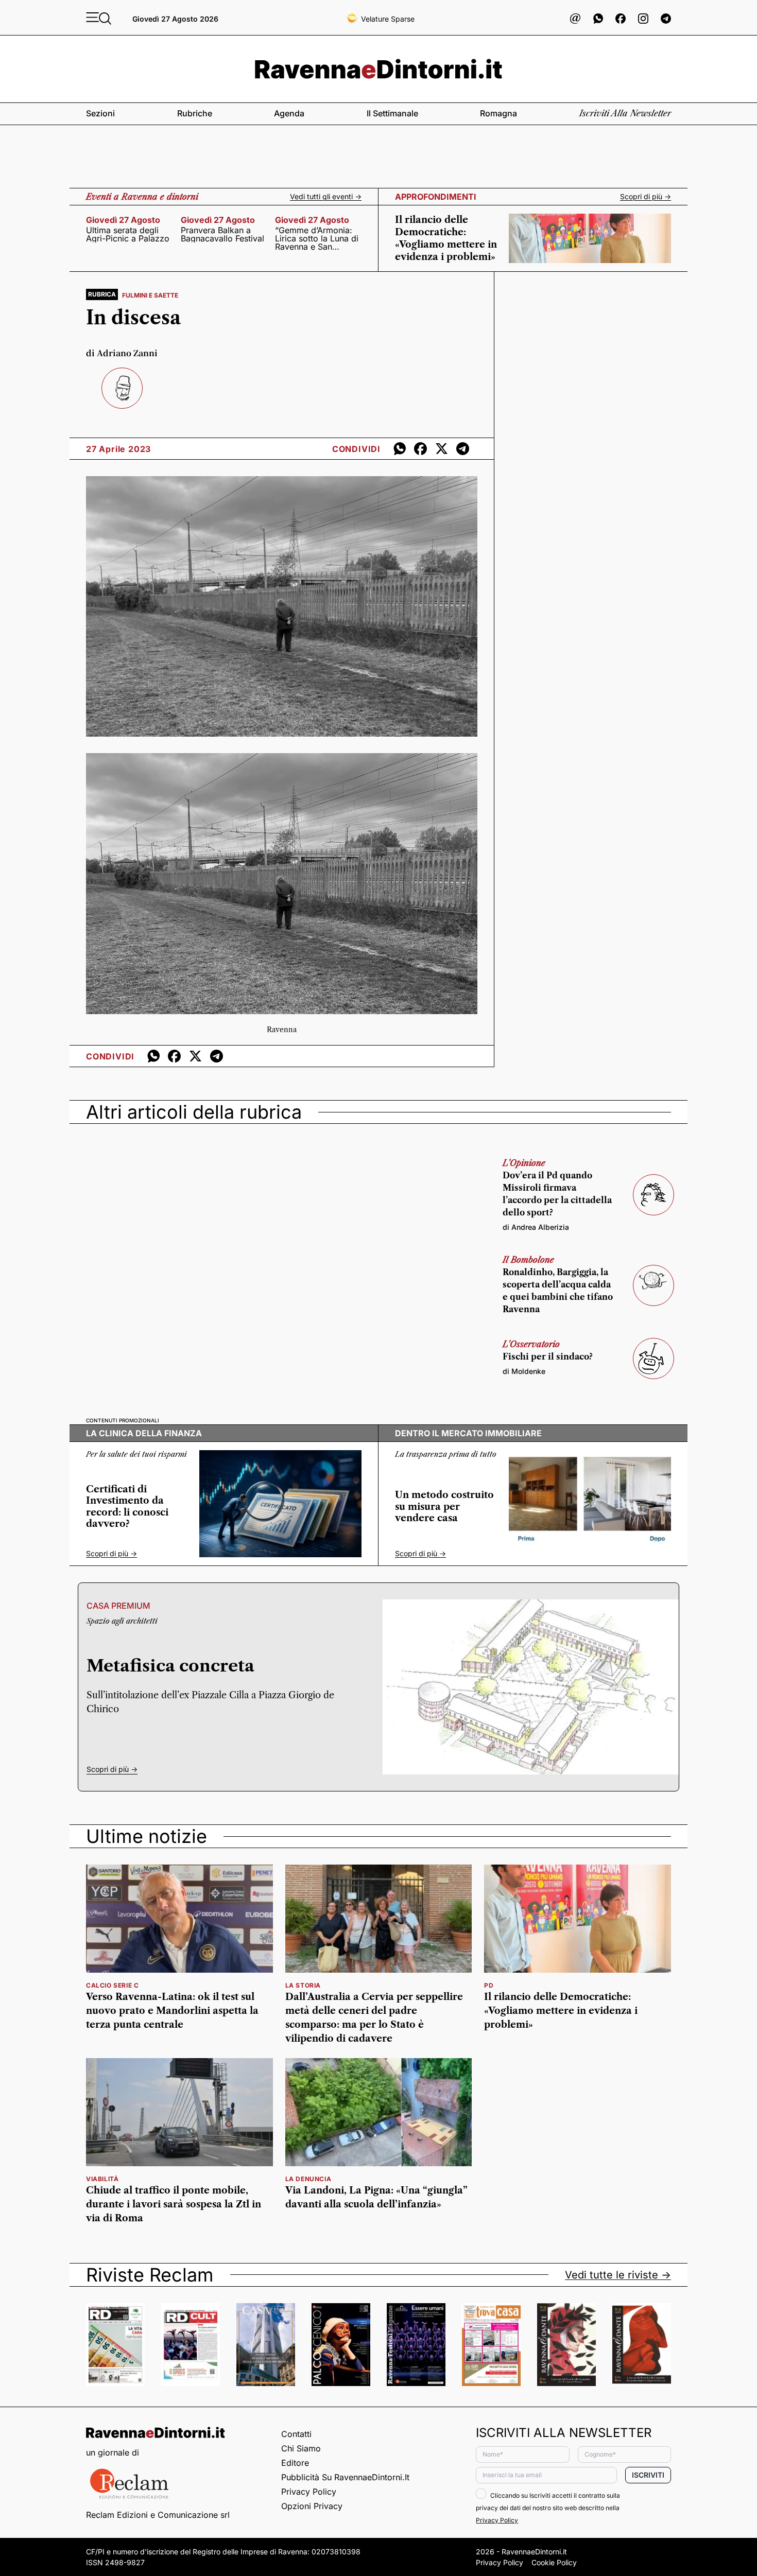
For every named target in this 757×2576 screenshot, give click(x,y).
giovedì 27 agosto (123, 220)
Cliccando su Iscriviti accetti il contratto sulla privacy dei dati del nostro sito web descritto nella (548, 2508)
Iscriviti (648, 2475)
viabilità (102, 2179)
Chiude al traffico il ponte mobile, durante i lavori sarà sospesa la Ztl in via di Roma (174, 2204)
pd (489, 1985)
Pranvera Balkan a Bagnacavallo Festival (222, 234)
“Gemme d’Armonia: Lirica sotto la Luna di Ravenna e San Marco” (317, 238)
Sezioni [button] (100, 113)
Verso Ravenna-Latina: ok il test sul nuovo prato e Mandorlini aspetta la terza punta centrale (172, 2011)
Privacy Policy (309, 2492)
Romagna (498, 113)
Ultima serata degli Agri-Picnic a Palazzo (128, 234)
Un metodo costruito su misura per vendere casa (444, 1507)
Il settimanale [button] (392, 113)
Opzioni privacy (312, 2506)
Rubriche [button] (195, 113)
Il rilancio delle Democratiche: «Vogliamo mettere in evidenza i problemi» (561, 2011)
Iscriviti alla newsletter (625, 113)
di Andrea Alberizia (536, 1227)
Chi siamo (301, 2448)
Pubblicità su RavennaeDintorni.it (345, 2477)
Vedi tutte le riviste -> (618, 2275)
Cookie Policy (554, 2562)
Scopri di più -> (646, 197)
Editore (295, 2463)
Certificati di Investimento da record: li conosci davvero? (127, 1507)
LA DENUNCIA (308, 2179)
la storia (303, 1985)
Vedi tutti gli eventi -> (326, 197)
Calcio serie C (112, 1985)
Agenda (289, 113)
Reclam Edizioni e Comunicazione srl (158, 2515)
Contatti (296, 2434)
